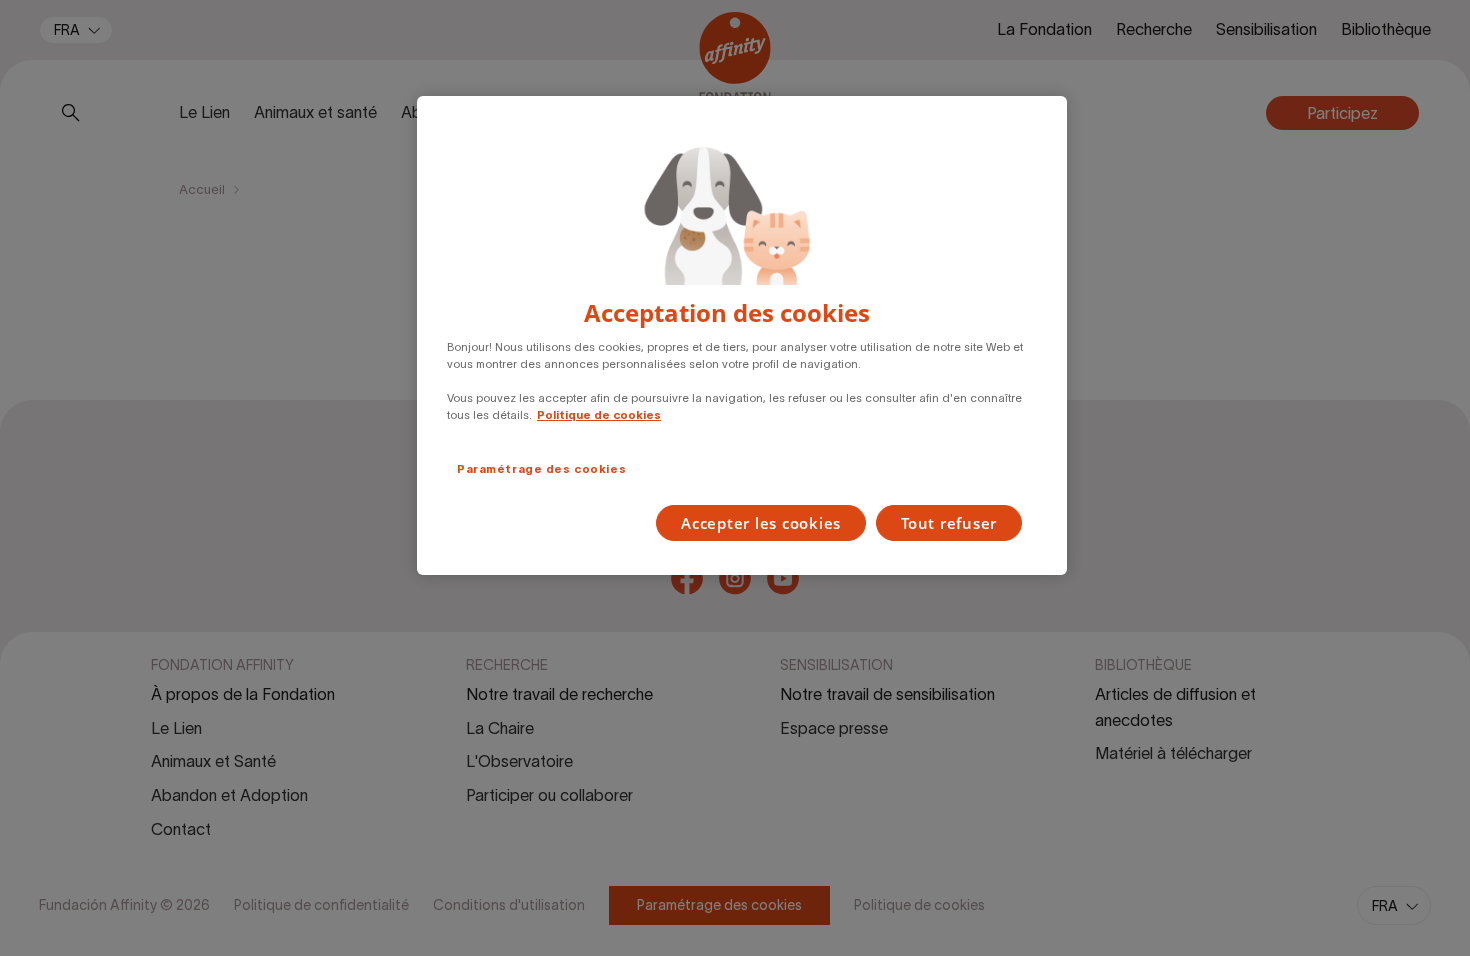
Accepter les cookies (761, 523)
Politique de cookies (599, 415)
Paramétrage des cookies (541, 469)
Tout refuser (949, 523)
